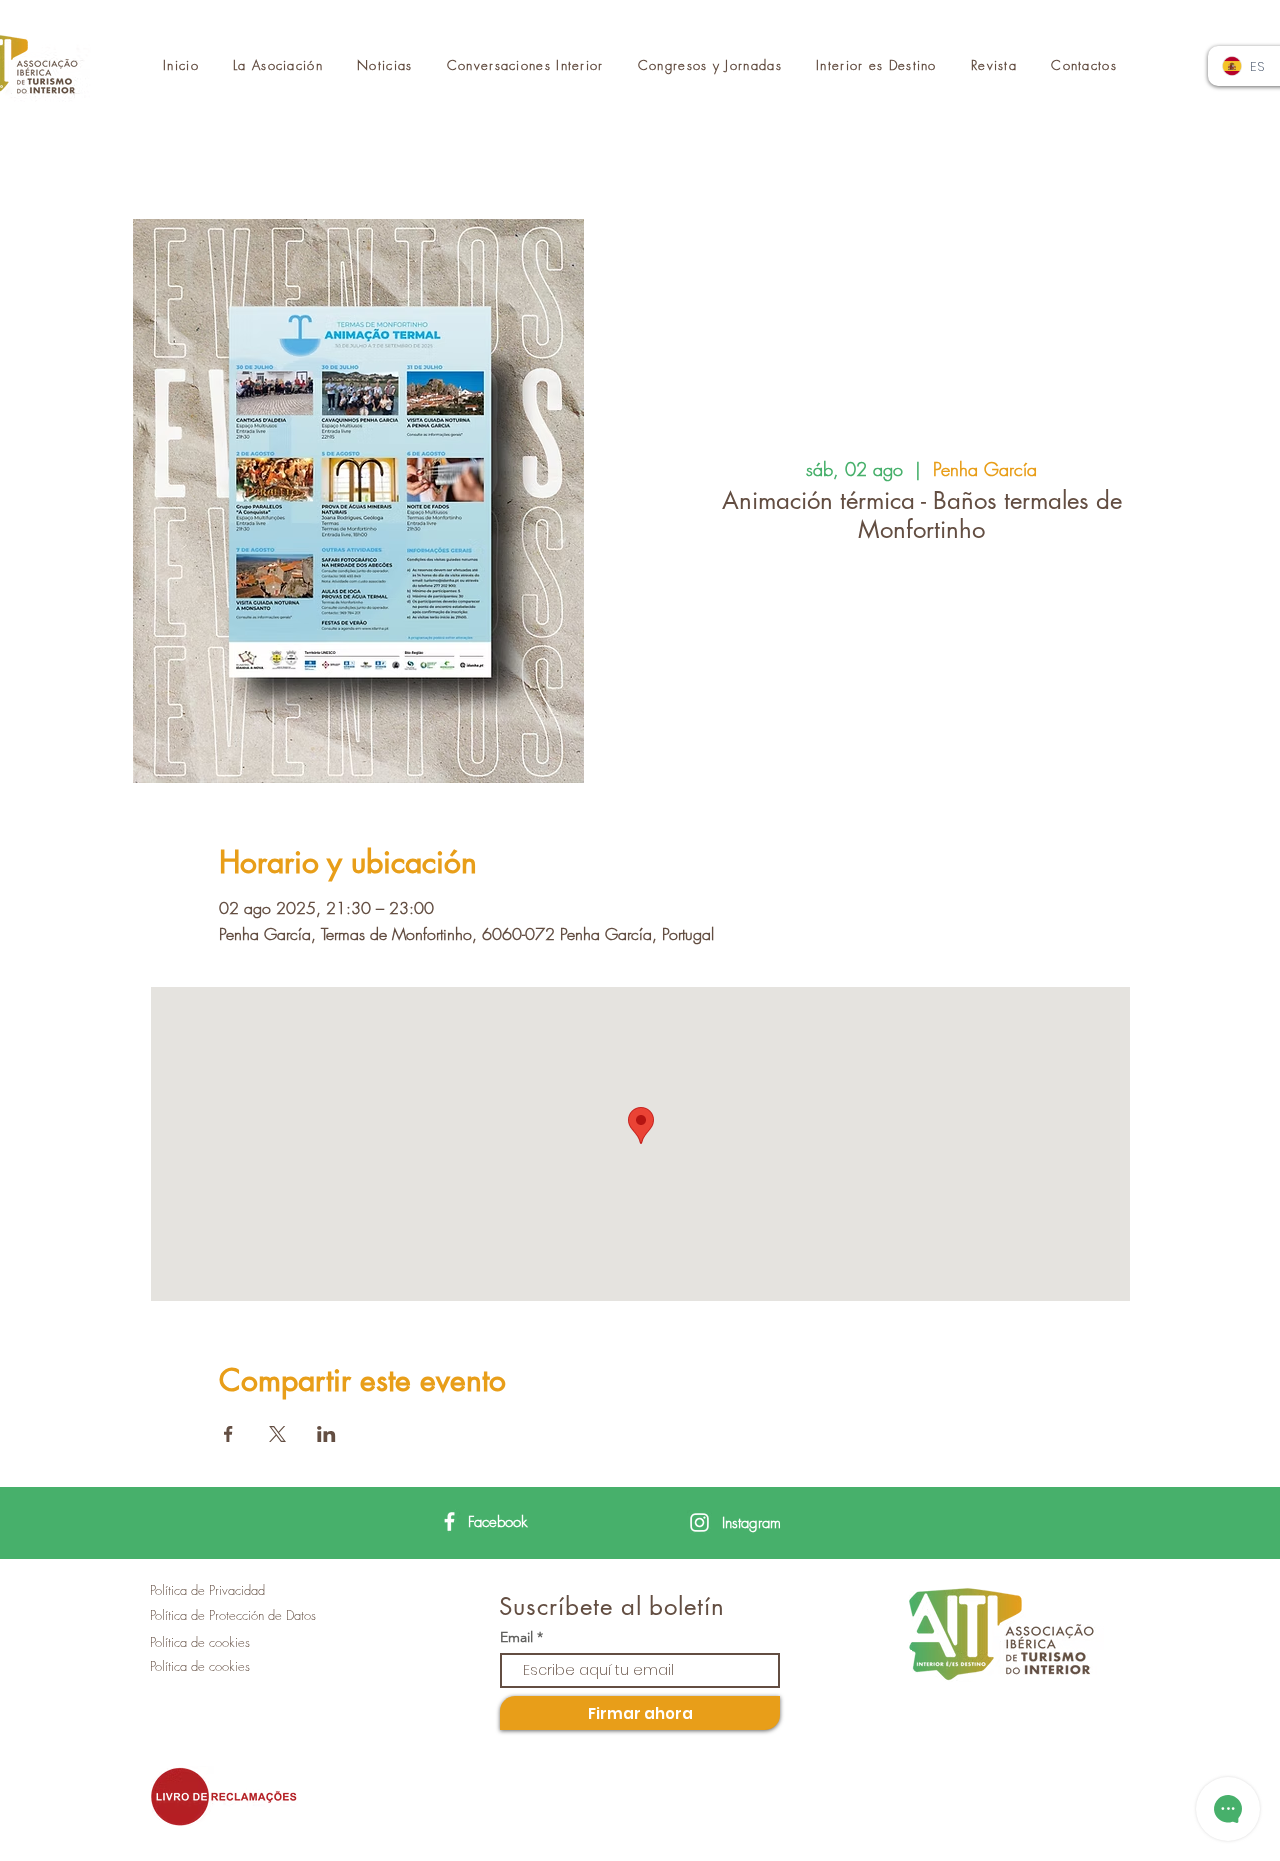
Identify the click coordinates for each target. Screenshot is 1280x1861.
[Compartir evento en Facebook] (228, 1434)
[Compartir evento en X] (277, 1434)
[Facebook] (449, 1521)
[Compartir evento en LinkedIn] (326, 1434)
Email (516, 1637)
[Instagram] (699, 1522)
